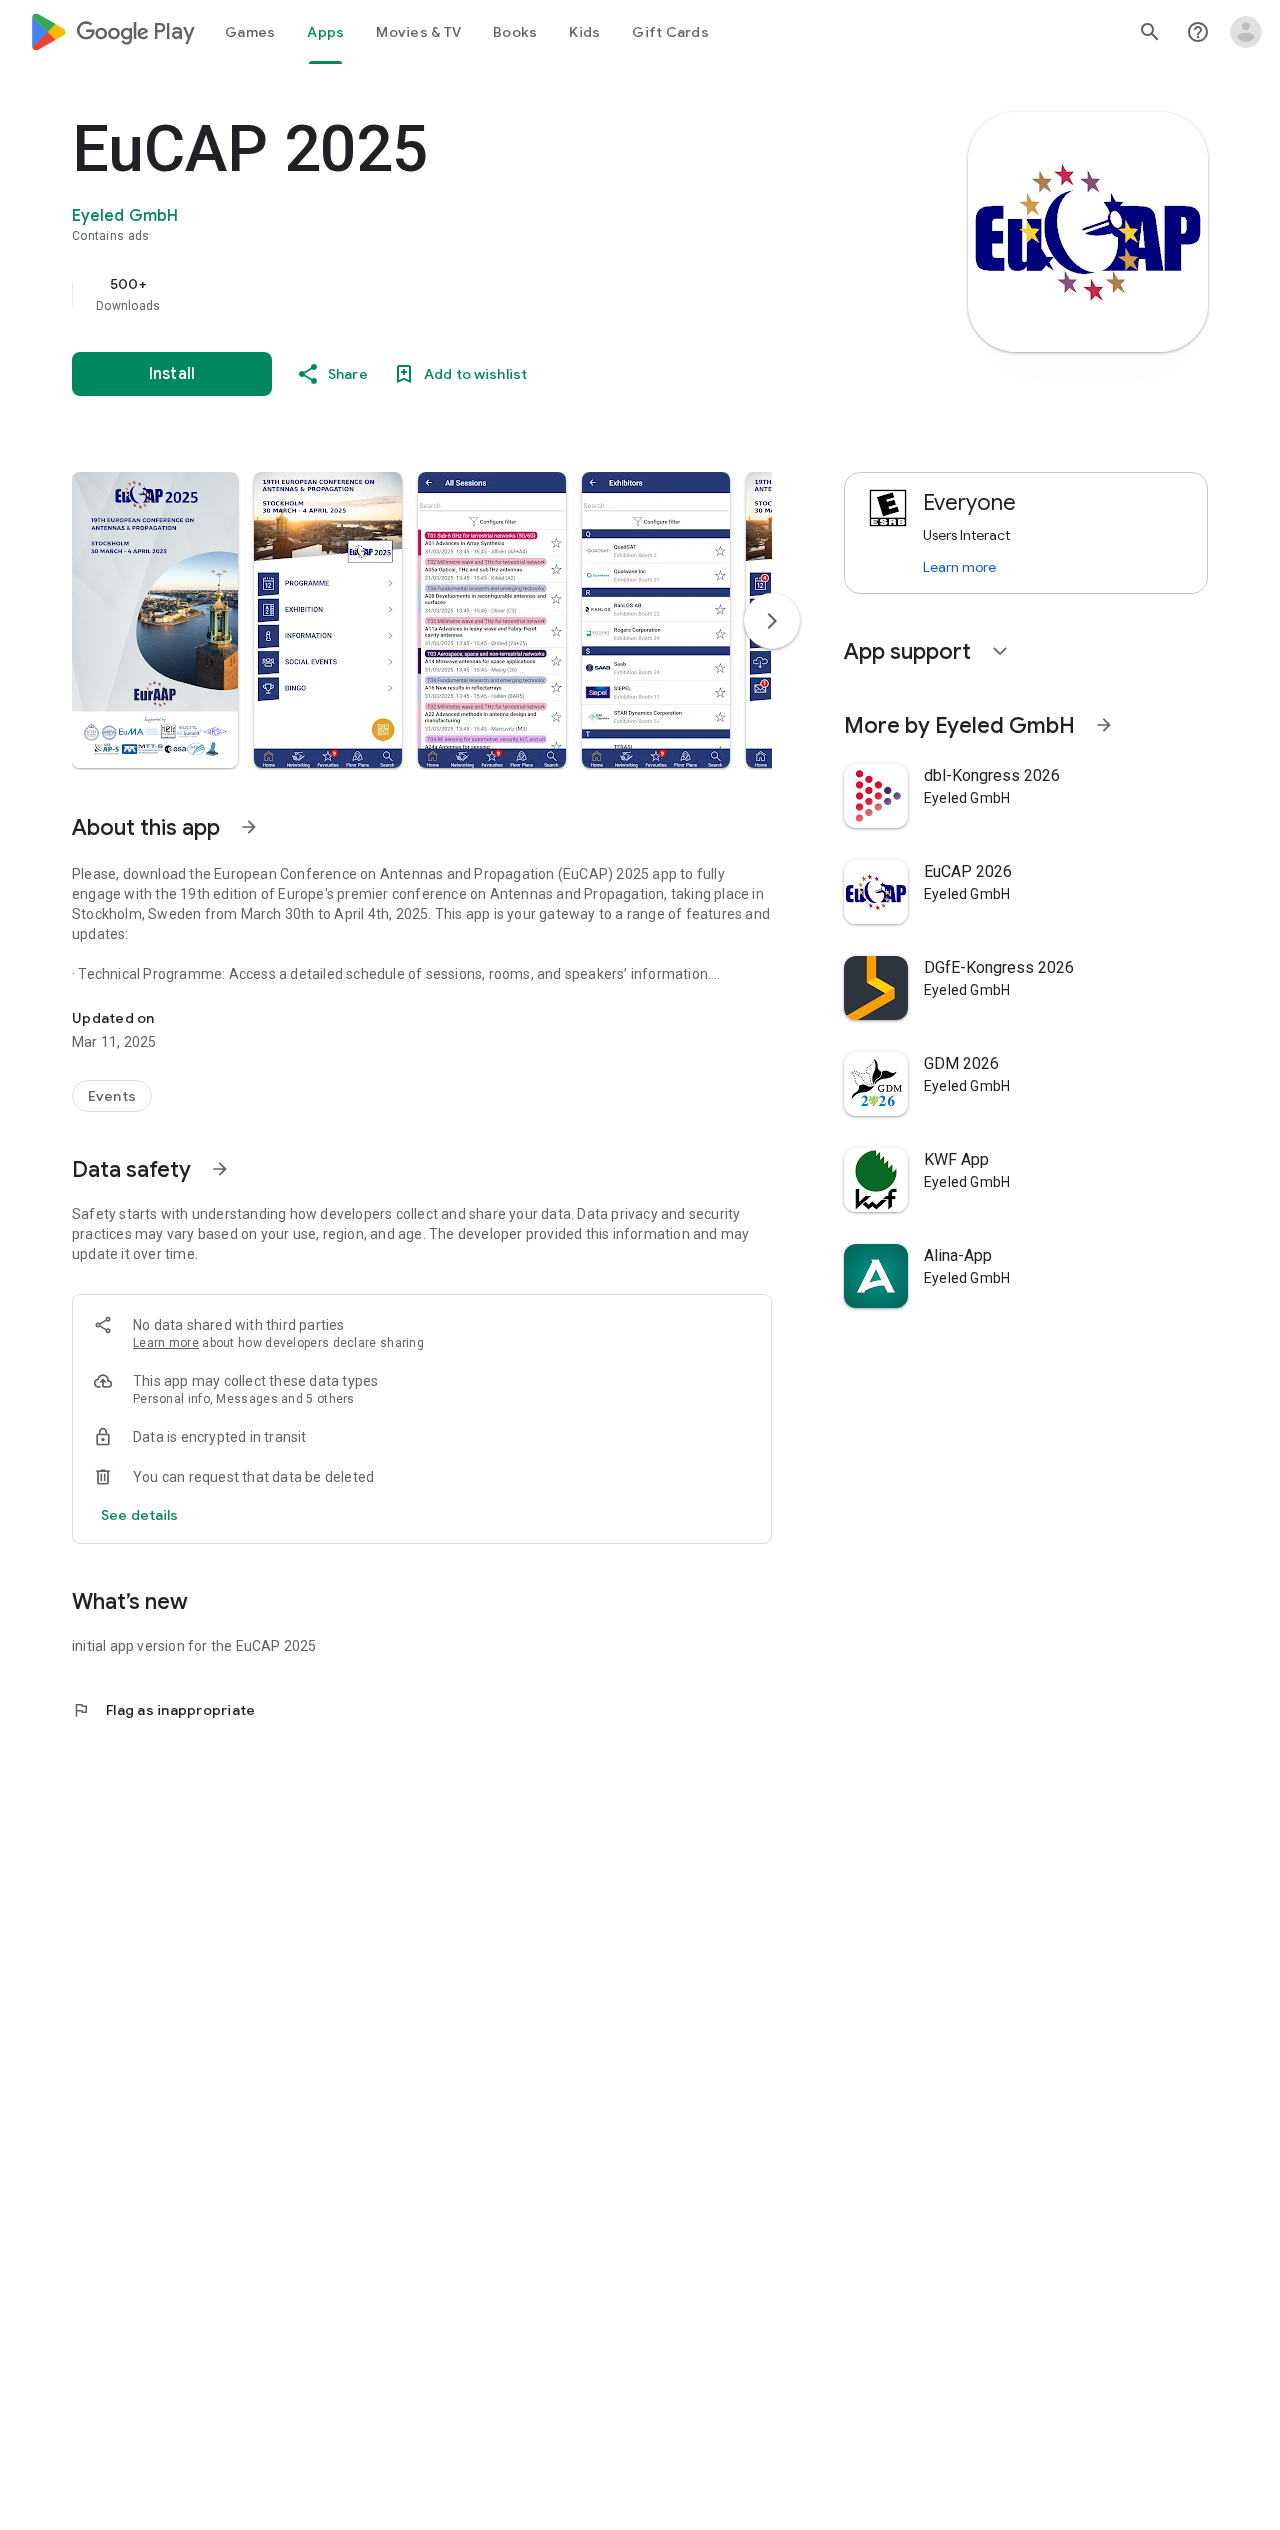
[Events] (112, 1096)
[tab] (250, 32)
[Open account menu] (1246, 32)
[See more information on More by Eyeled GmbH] (1104, 725)
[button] (155, 620)
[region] (472, 294)
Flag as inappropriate (163, 1710)
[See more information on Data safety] (220, 1169)
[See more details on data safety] (140, 1515)
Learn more (166, 1343)
